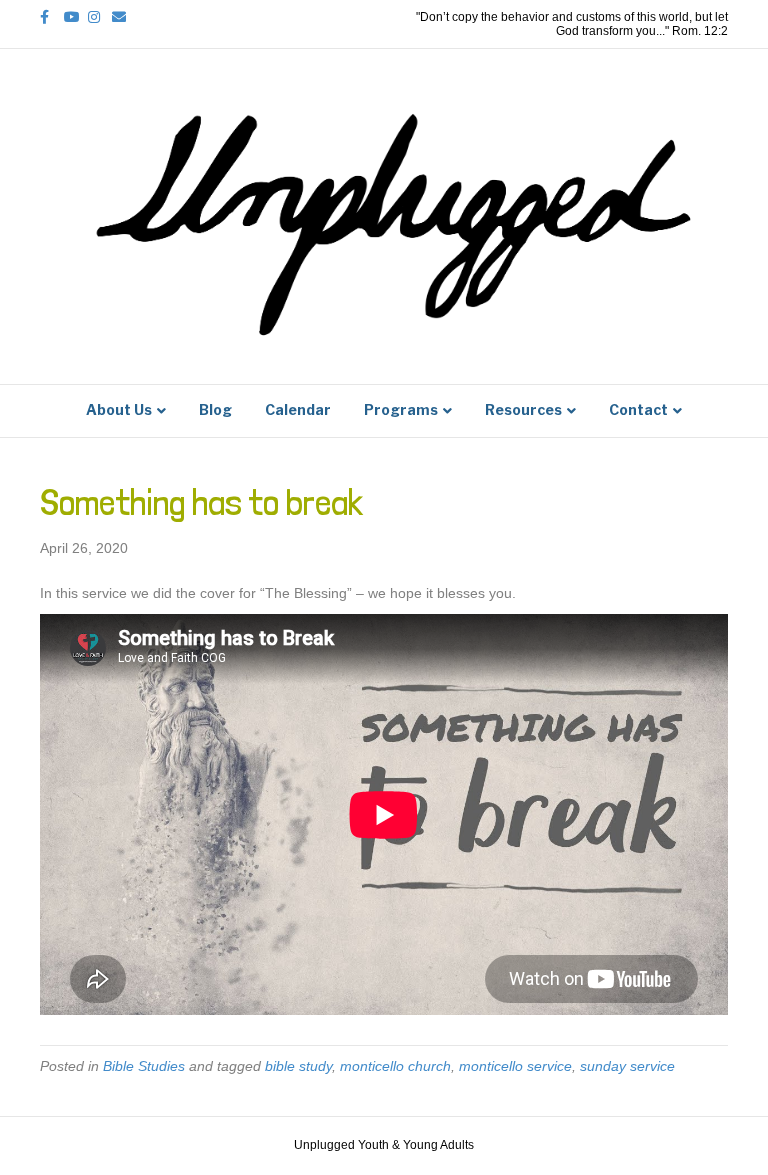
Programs (401, 409)
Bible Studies (144, 1066)
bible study (298, 1066)
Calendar (298, 409)
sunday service (627, 1066)
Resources (523, 409)
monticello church (395, 1066)
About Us (119, 409)
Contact (638, 409)
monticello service (515, 1066)
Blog (215, 409)
